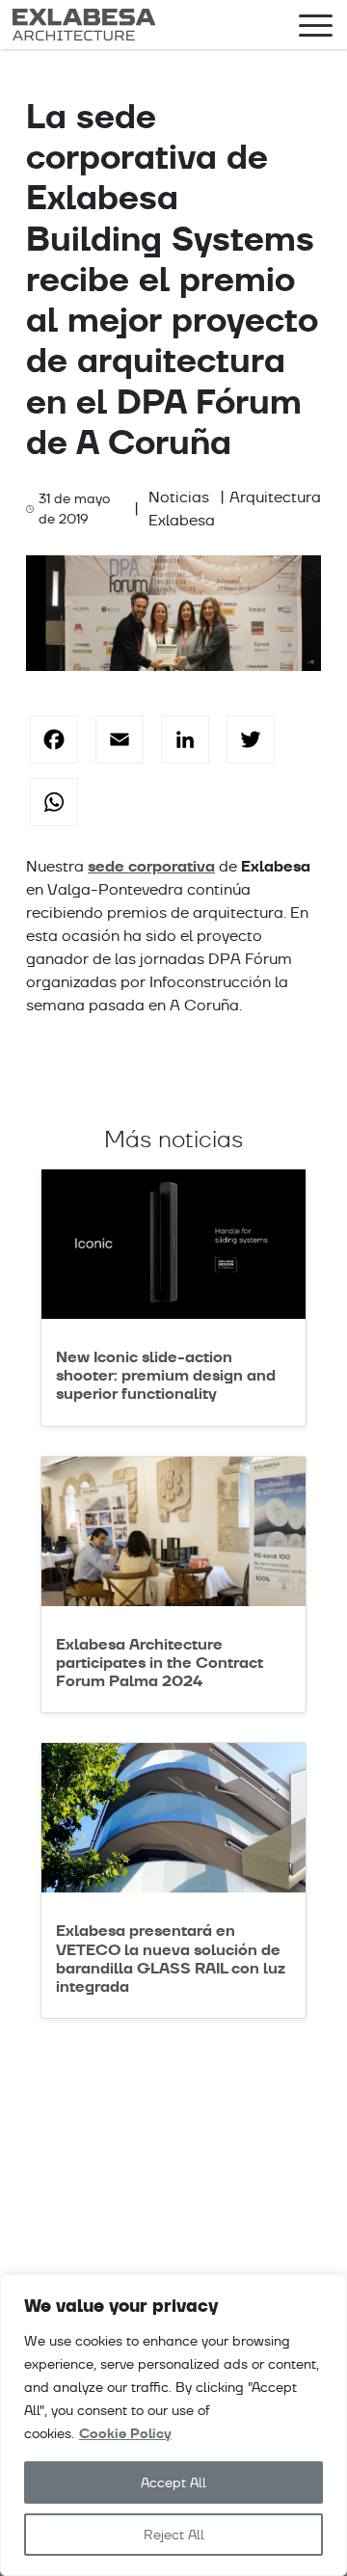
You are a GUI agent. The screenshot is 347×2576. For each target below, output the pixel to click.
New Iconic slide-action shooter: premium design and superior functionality (166, 1375)
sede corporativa (151, 866)
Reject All (174, 2535)
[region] (173, 2425)
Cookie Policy (125, 2434)
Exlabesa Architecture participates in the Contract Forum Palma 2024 (160, 1663)
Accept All (173, 2482)
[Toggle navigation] (316, 29)
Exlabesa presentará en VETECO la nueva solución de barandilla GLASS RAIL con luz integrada (171, 1959)
